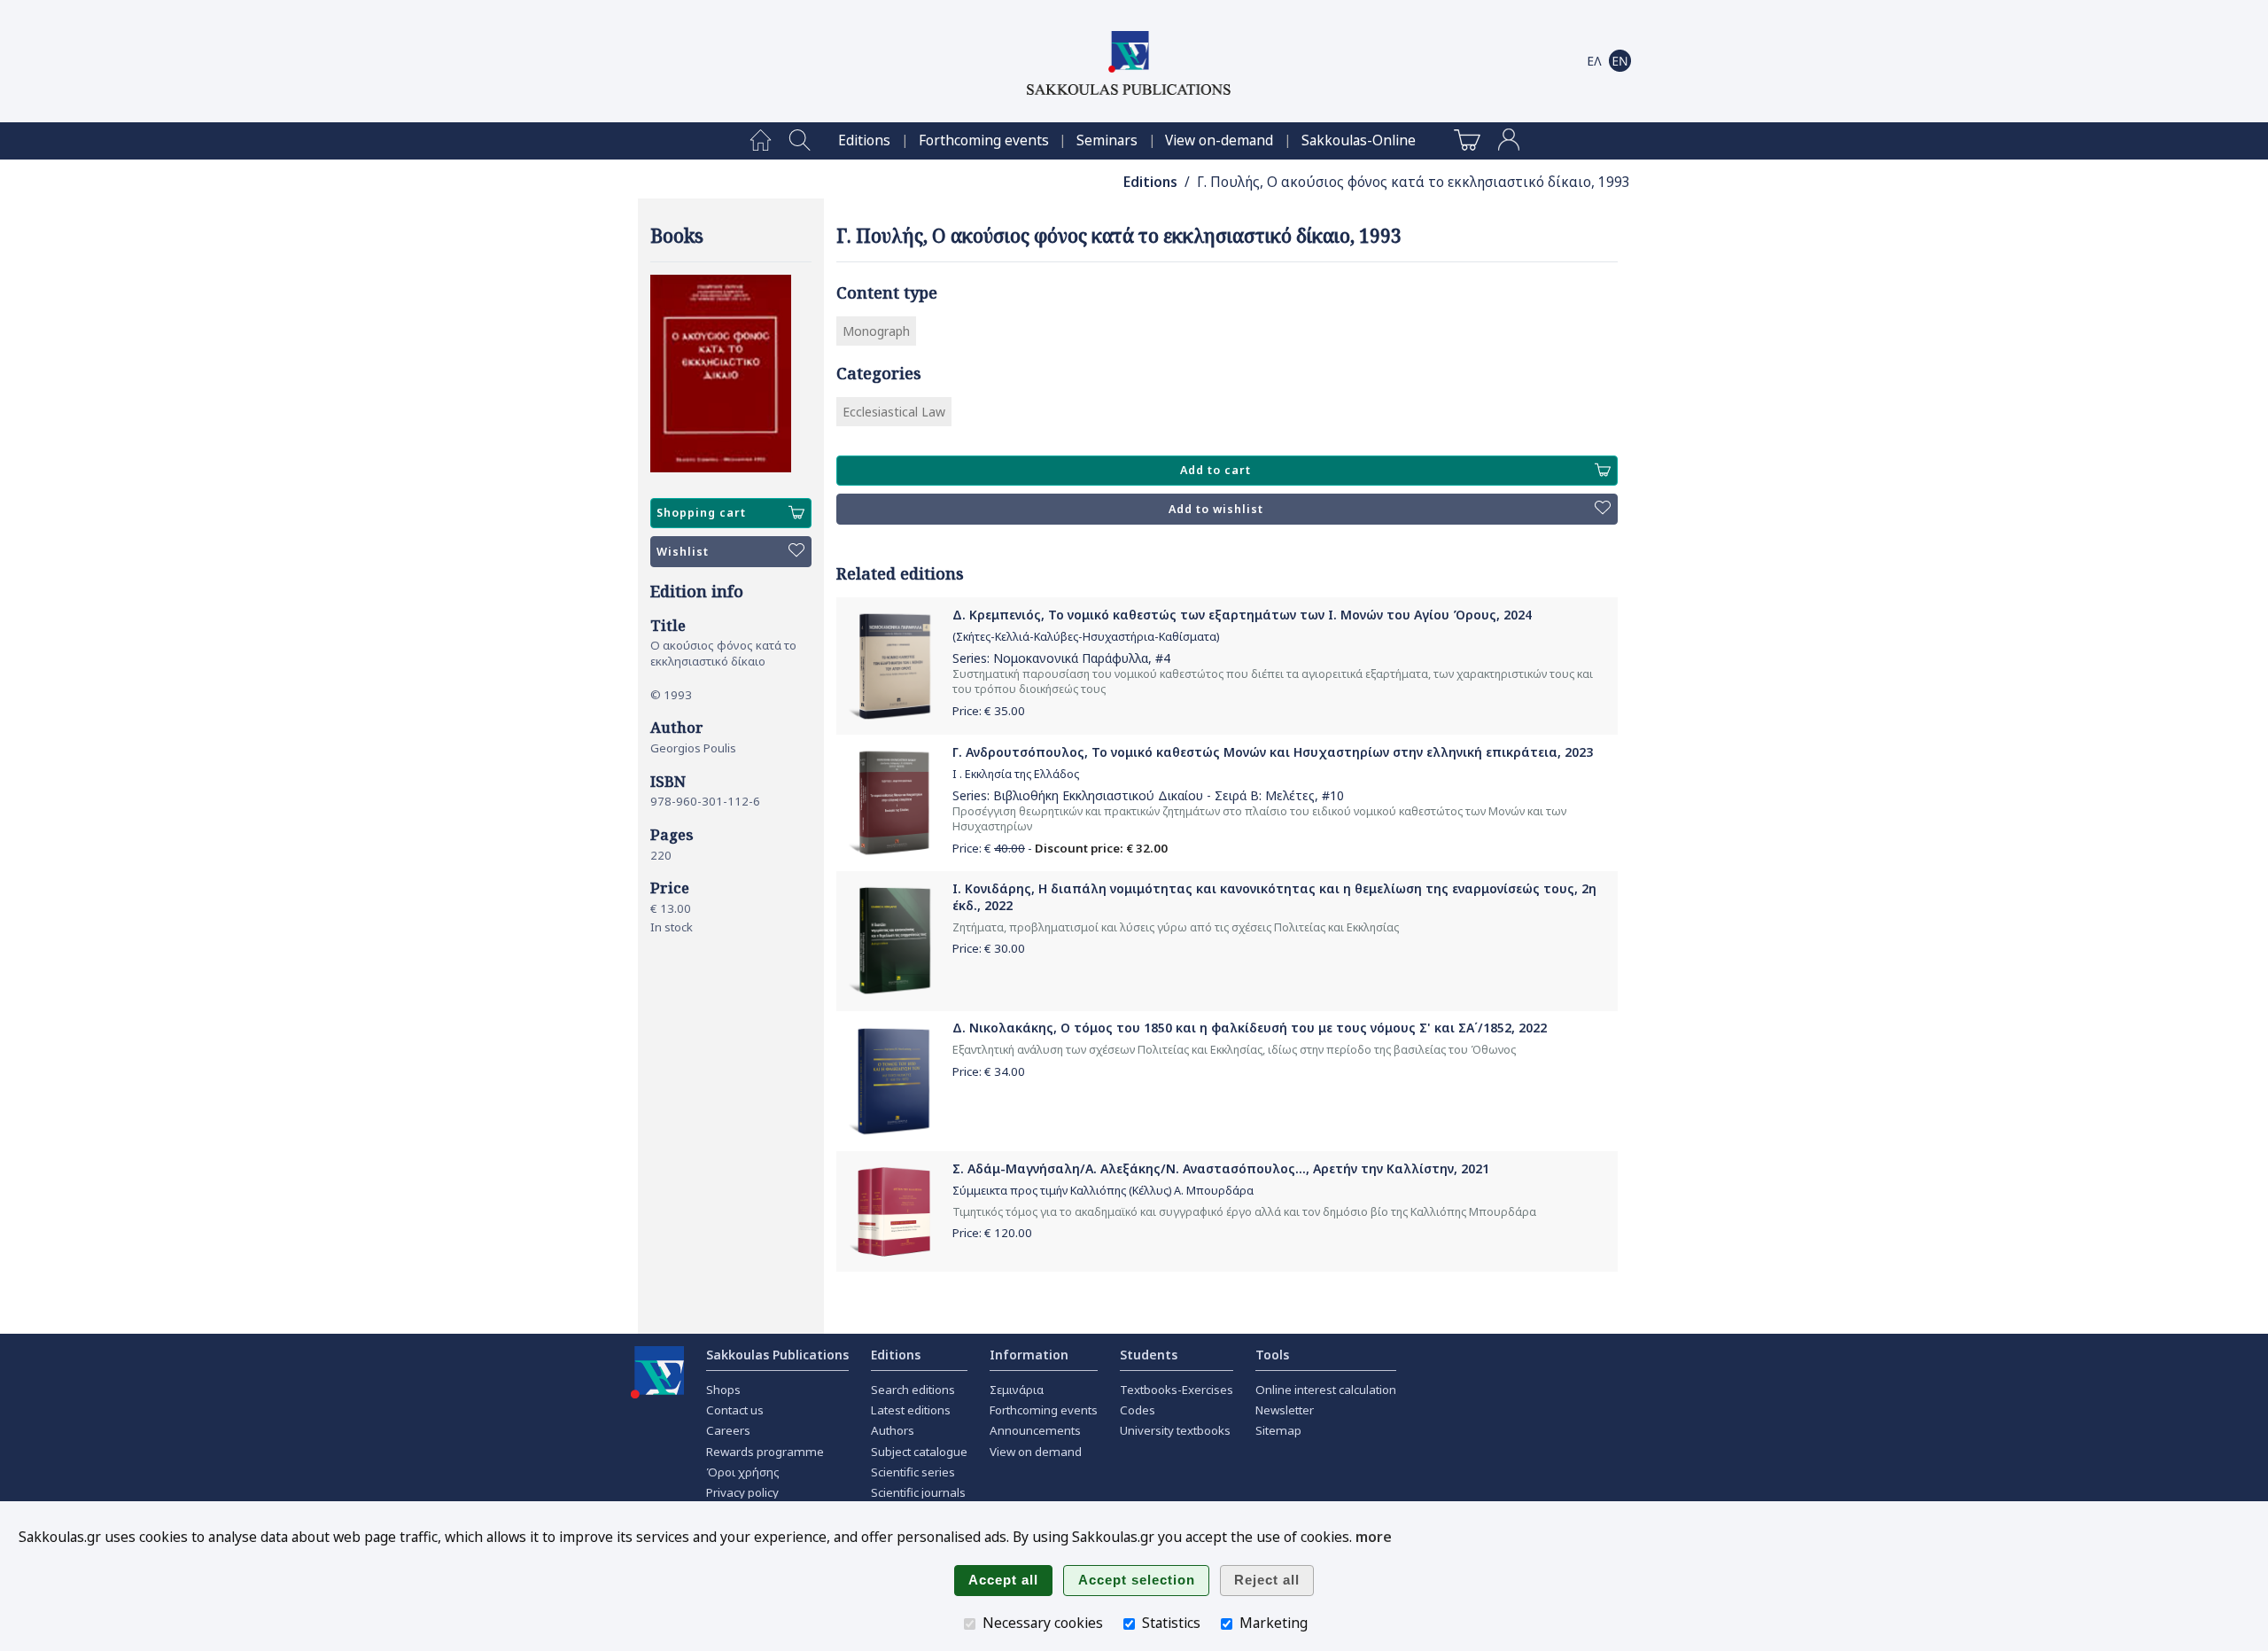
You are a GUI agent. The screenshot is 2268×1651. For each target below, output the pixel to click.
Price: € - (1060, 848)
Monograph (876, 331)
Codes (1138, 1410)
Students (1149, 1355)
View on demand (1036, 1452)
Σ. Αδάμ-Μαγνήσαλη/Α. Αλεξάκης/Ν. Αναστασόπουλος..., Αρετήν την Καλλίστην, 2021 (1221, 1168)
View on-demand (1219, 140)
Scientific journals (918, 1492)
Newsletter (1285, 1410)
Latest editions (911, 1410)
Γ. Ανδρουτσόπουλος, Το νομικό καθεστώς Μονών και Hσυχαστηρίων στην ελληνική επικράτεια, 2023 (1273, 752)
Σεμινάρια (1017, 1390)
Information (1029, 1355)
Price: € (989, 711)
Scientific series (913, 1472)
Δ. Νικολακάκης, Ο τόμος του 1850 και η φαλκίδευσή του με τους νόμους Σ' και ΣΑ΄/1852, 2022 (1250, 1028)
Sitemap (1278, 1430)
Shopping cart (701, 513)
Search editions (913, 1390)
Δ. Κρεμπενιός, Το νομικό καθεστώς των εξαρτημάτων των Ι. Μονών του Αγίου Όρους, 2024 (1242, 615)
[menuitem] (761, 141)
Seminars (1107, 140)
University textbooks (1175, 1430)
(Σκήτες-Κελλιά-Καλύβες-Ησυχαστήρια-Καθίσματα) (1086, 637)
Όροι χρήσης (743, 1472)
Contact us (735, 1410)
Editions (864, 140)
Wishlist (683, 552)
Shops (723, 1390)
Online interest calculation (1326, 1390)
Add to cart (1216, 470)
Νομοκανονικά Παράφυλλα (1071, 658)
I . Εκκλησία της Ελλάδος (1016, 774)
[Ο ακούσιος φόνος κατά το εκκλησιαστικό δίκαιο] (731, 374)
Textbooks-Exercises (1177, 1390)
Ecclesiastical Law (894, 412)
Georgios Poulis (693, 748)
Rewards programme (765, 1452)
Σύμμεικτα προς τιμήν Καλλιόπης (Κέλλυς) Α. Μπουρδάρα (1103, 1191)
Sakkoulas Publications (777, 1355)
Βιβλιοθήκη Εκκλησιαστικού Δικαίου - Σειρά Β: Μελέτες (1154, 795)
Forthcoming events (984, 140)
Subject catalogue (919, 1452)
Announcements (1035, 1430)
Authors (893, 1430)
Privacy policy (742, 1492)
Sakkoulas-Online (1359, 140)
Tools (1272, 1355)
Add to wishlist (1216, 509)
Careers (728, 1430)
